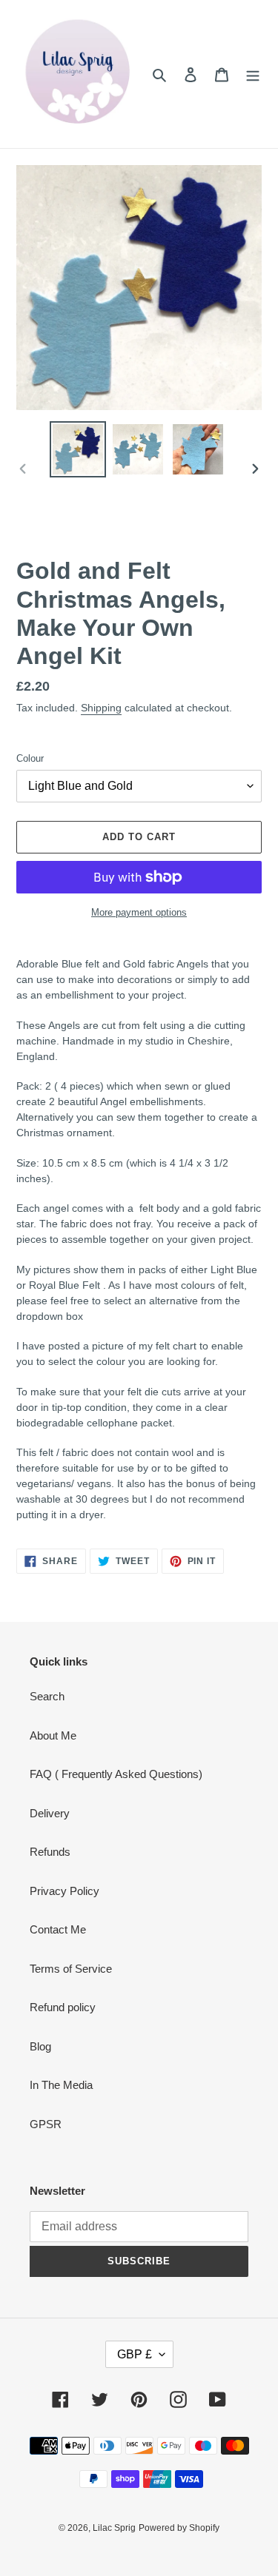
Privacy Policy (64, 1891)
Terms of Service (71, 1969)
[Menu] (253, 74)
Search (47, 1696)
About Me (53, 1735)
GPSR (46, 2124)
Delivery (50, 1813)
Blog (40, 2046)
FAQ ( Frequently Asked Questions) (116, 1774)
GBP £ (135, 2354)
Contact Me (58, 1929)
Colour (30, 758)
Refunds (50, 1852)
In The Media (61, 2085)
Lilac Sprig (114, 2528)
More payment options (139, 912)
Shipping (101, 708)
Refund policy (63, 2007)
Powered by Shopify (179, 2528)
